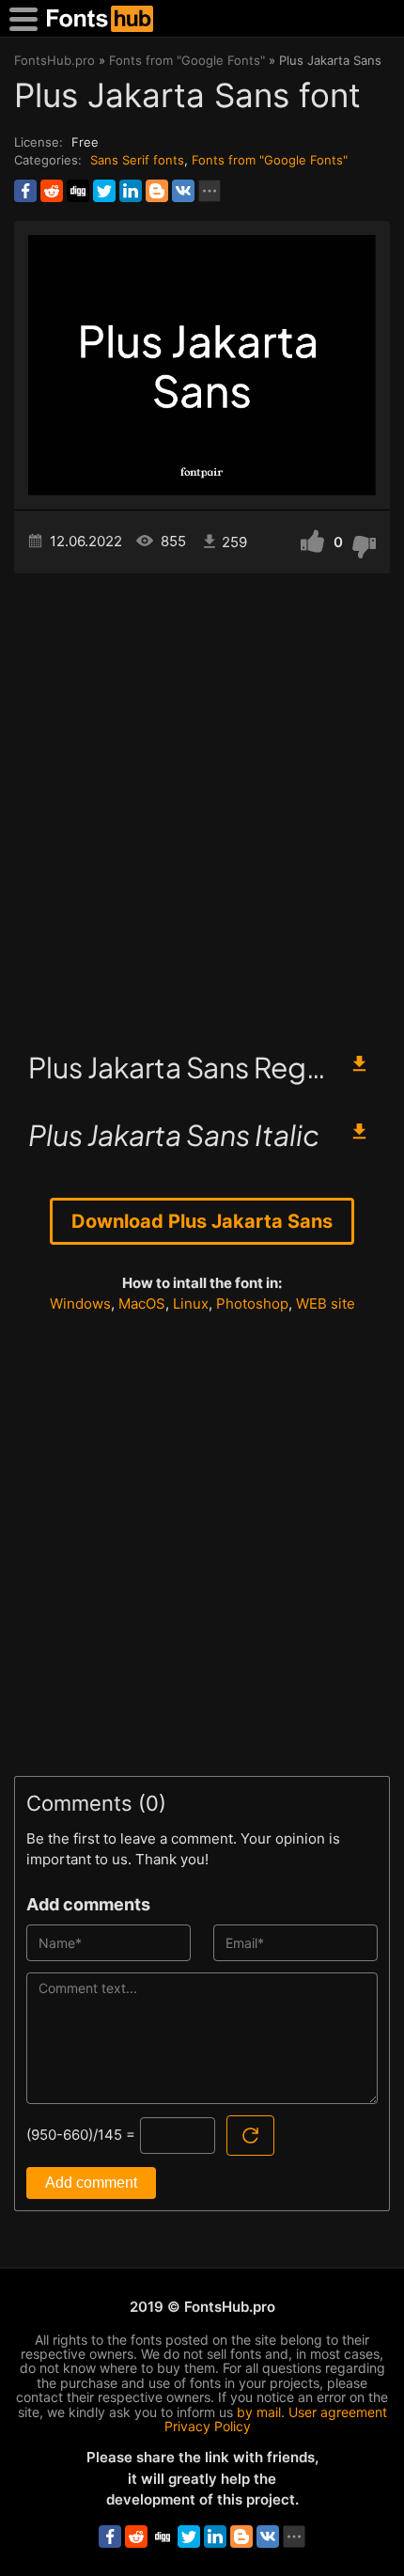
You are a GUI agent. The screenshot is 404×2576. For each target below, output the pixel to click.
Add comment (91, 2183)
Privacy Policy (208, 2426)
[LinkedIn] (131, 191)
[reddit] (52, 191)
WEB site (326, 1304)
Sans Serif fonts (137, 160)
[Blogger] (157, 191)
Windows (80, 1304)
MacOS (142, 1304)
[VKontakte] (183, 191)
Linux (191, 1304)
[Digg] (78, 191)
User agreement (338, 2412)
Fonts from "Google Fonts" (270, 160)
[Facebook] (25, 191)
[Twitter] (104, 191)
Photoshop (252, 1304)
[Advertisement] (202, 804)
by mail (259, 2412)
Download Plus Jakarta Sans (202, 1221)
